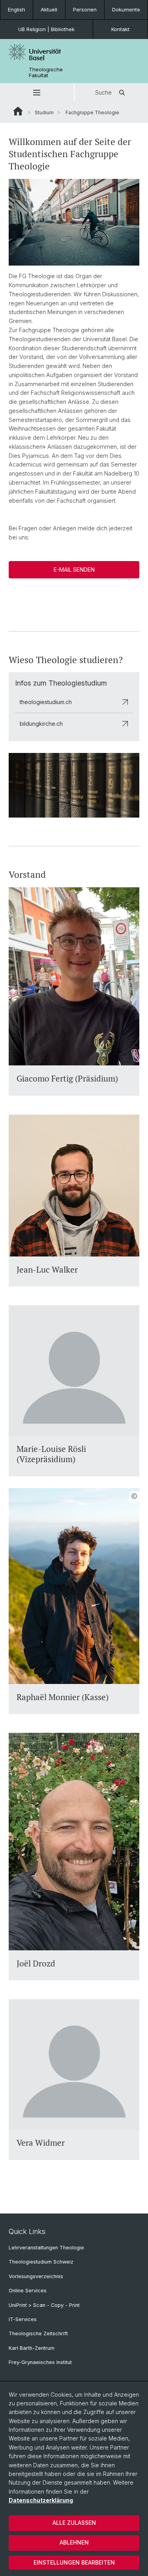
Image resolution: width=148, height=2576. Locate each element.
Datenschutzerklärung (41, 2500)
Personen (85, 9)
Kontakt (120, 29)
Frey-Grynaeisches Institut (40, 2362)
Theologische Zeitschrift (38, 2333)
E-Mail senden (74, 570)
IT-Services (23, 2319)
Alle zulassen (74, 2523)
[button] (37, 93)
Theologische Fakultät (46, 72)
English (17, 9)
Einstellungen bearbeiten (74, 2562)
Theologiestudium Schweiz (41, 2262)
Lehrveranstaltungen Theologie (46, 2248)
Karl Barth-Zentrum (32, 2348)
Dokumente (126, 9)
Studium (44, 112)
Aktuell (49, 9)
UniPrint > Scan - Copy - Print (44, 2305)
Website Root (18, 111)
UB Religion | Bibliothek (46, 29)
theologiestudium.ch (46, 702)
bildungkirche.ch (41, 724)
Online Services (28, 2291)
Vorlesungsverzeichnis (36, 2276)
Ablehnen (74, 2542)
